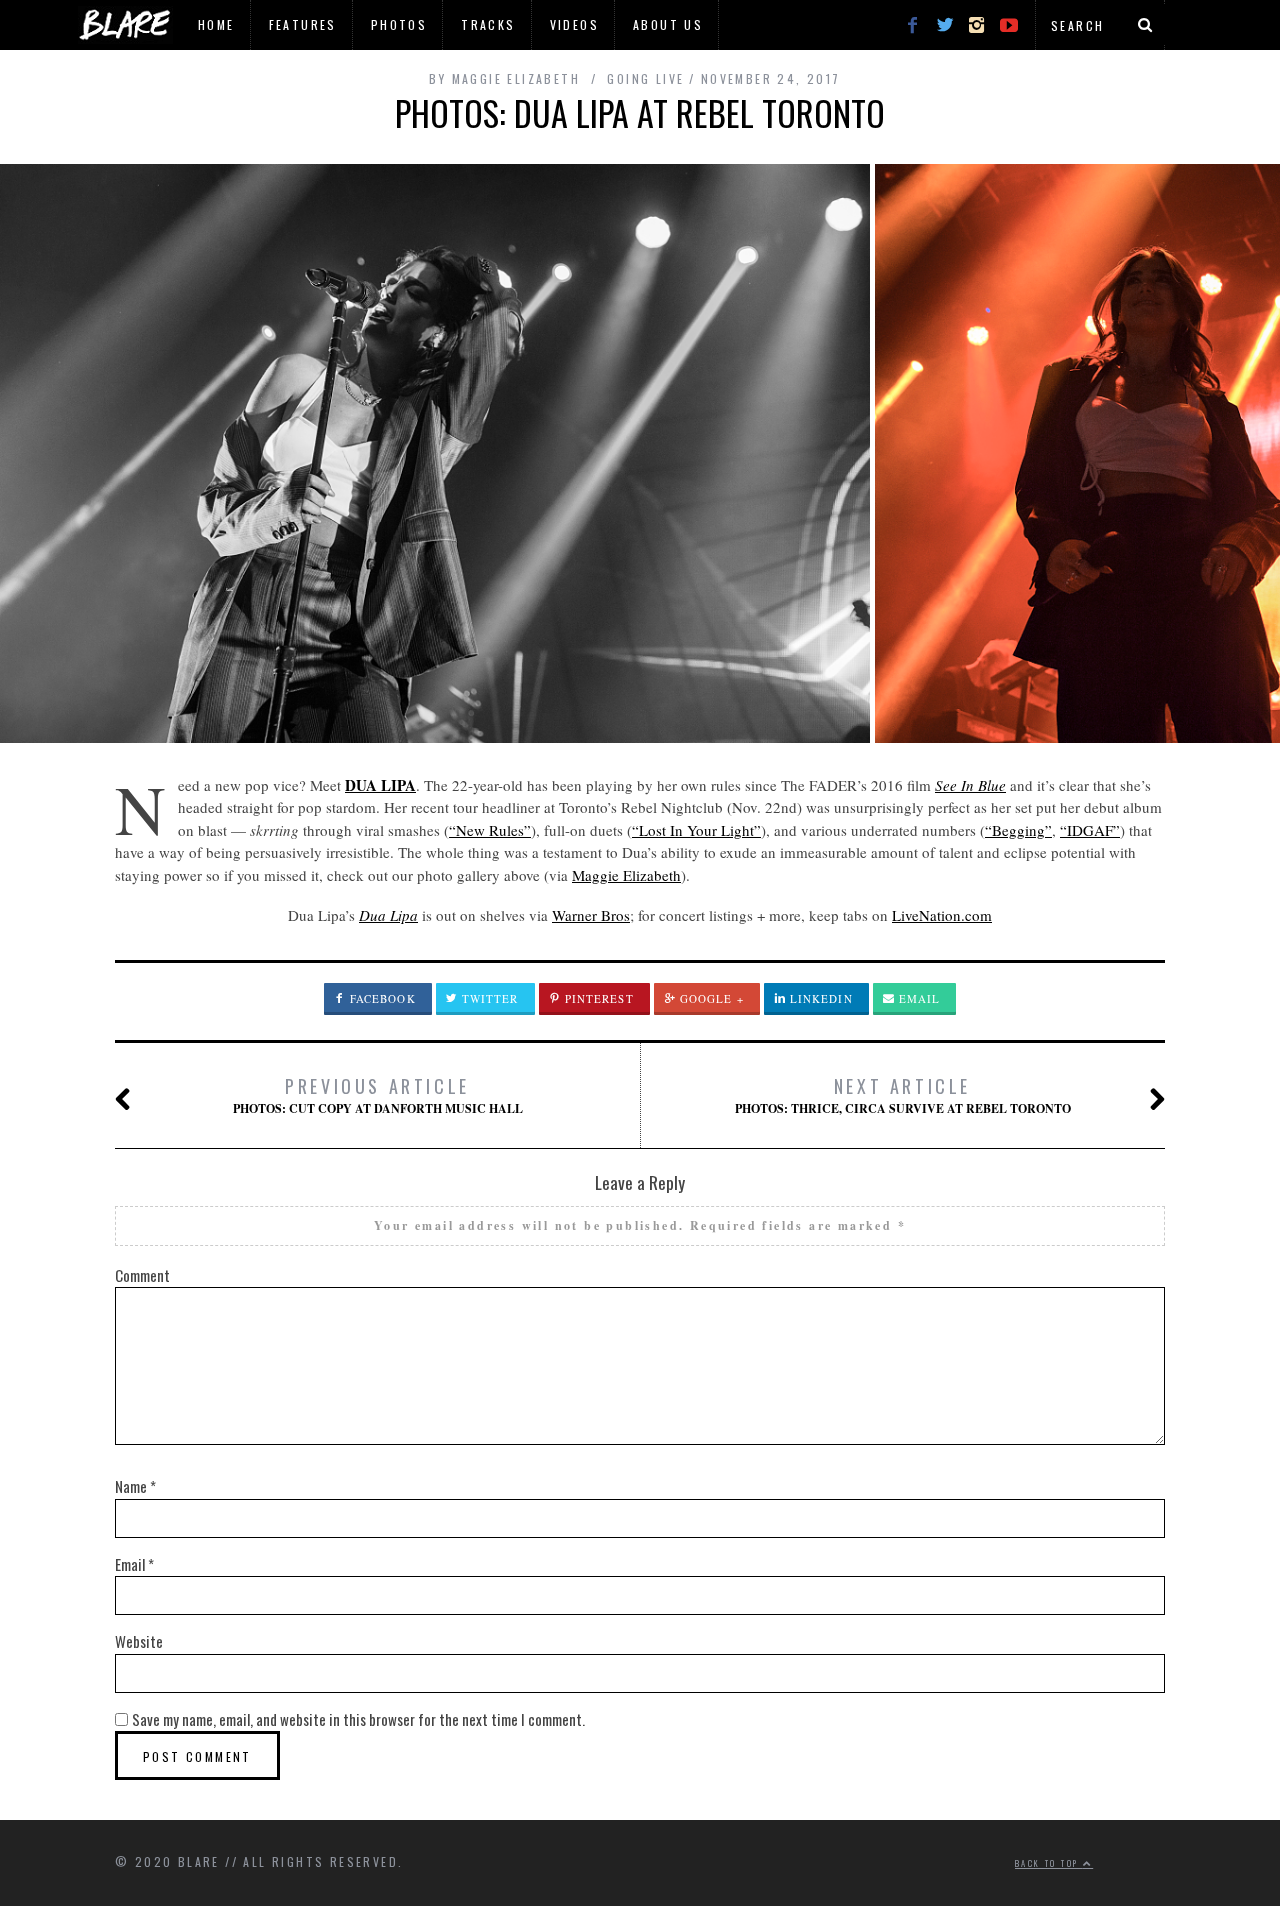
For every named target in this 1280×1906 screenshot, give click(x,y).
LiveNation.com (942, 915)
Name (135, 1486)
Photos (399, 24)
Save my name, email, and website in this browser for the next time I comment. (358, 1719)
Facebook (381, 998)
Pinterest (597, 998)
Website (139, 1641)
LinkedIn (819, 998)
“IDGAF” (1090, 830)
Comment (142, 1275)
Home (216, 24)
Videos (574, 24)
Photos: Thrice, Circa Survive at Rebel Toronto (903, 1095)
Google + (710, 998)
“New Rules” (490, 830)
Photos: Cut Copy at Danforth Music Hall (378, 1095)
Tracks (488, 24)
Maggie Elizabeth (626, 875)
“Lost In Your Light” (696, 830)
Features (303, 24)
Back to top (1049, 1863)
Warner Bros (591, 915)
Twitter (488, 998)
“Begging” (1018, 830)
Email (918, 998)
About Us (668, 24)
